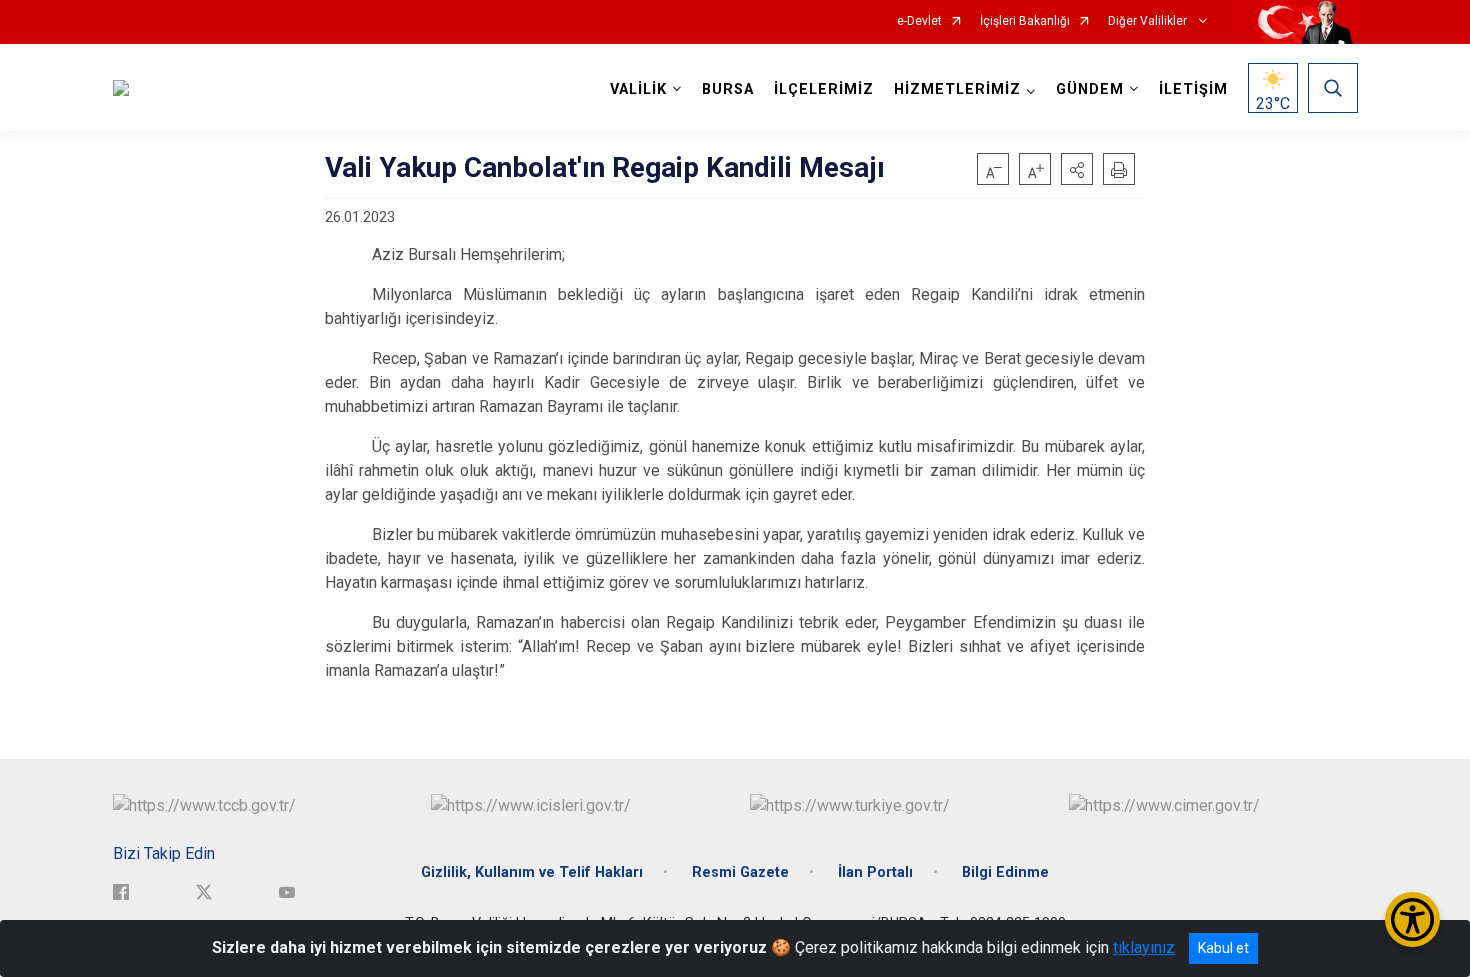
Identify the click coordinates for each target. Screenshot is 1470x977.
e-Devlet (919, 21)
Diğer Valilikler (1149, 21)
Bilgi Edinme (1005, 872)
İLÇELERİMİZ (824, 89)
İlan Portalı (875, 872)
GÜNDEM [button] (1090, 89)
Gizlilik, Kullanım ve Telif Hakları (532, 872)
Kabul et (1223, 948)
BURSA (728, 89)
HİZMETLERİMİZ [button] (957, 89)
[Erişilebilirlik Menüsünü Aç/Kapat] (1412, 919)
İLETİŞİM (1193, 89)
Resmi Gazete (740, 872)
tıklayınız (1144, 947)
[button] (1077, 169)
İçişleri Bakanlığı (1025, 21)
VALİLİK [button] (638, 89)
